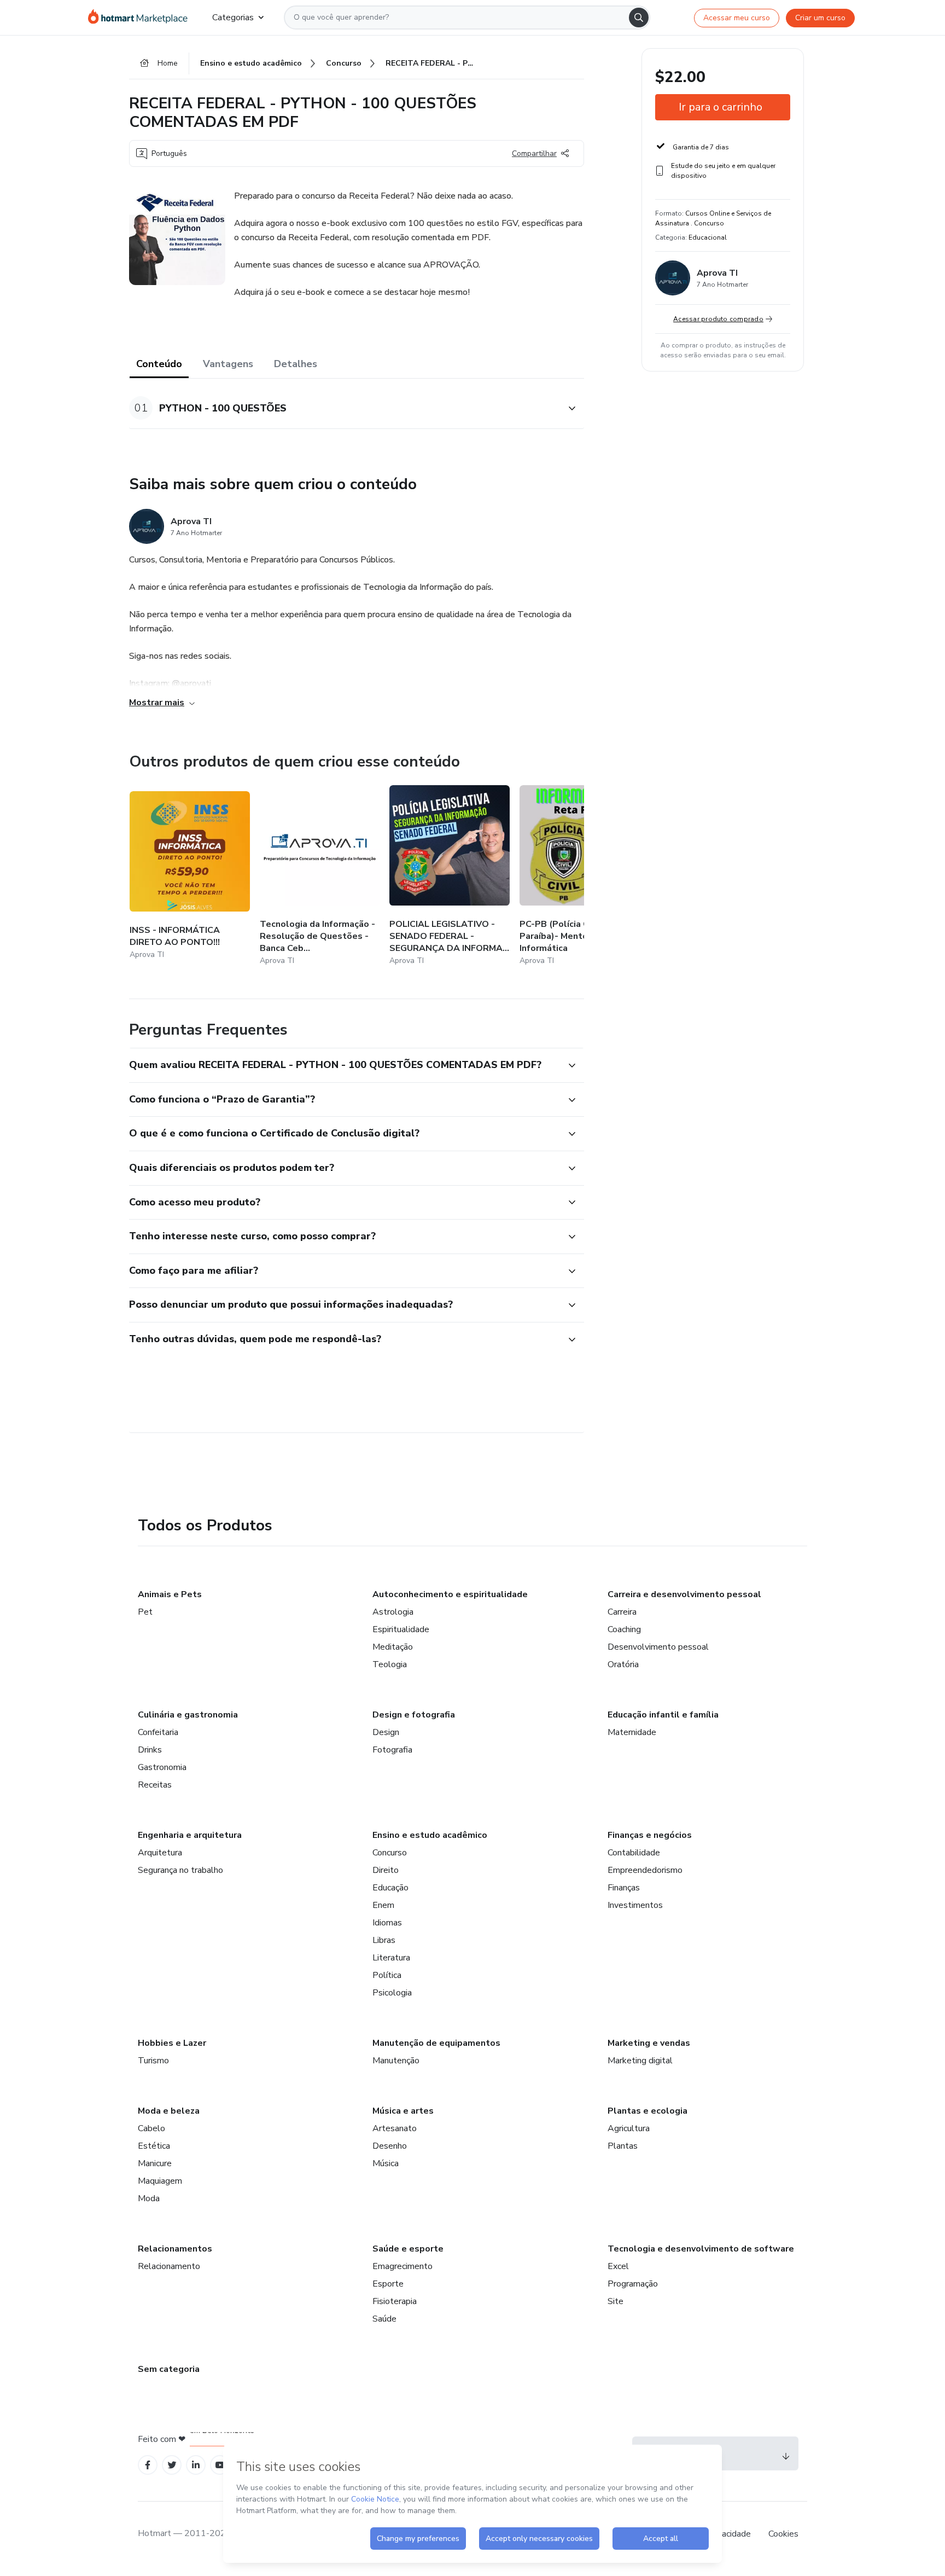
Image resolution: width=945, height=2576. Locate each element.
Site (616, 2301)
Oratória (623, 1664)
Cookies (783, 2534)
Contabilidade (634, 1853)
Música (386, 2163)
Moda (149, 2198)
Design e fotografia (414, 1715)
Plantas (623, 2146)
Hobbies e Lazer (172, 2043)
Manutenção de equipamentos (436, 2043)
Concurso (390, 1853)
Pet (145, 1612)
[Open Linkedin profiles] (196, 2465)
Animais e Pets (170, 1594)
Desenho (390, 2146)
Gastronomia (162, 1767)
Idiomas (387, 1923)
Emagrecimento (402, 2266)
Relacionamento (169, 2266)
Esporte (388, 2284)
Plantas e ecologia (647, 2111)
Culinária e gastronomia (188, 1715)
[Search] (639, 18)
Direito (386, 1870)
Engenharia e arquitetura (190, 1835)
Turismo (153, 2061)
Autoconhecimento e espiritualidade (450, 1594)
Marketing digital (640, 2061)
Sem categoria (169, 2369)
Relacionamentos (175, 2249)
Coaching (624, 1629)
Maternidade (632, 1732)
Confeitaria (158, 1732)
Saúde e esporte (408, 2249)
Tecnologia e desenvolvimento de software (701, 2249)
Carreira (622, 1612)
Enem (383, 1905)
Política (387, 1975)
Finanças (624, 1888)
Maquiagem (160, 2181)
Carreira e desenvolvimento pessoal (684, 1594)
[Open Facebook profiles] (148, 2465)
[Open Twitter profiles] (172, 2465)
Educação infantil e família (663, 1715)
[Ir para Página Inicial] (141, 18)
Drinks (150, 1750)
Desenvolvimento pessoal (658, 1647)
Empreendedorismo (645, 1870)
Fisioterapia (395, 2301)
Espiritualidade (401, 1629)
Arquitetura (160, 1853)
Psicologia (392, 1993)
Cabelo (151, 2128)
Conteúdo (159, 364)
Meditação (393, 1647)
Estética (154, 2146)
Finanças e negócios (650, 1835)
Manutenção (396, 2061)
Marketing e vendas (649, 2043)
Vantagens (228, 364)
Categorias (233, 18)
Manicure (155, 2163)
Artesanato (395, 2128)
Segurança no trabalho (180, 1870)
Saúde (384, 2319)
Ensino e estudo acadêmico (430, 1835)
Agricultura (629, 2128)
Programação (633, 2284)
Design (386, 1732)
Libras (384, 1940)
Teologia (390, 1664)
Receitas (155, 1785)
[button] (345, 408)
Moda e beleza (169, 2111)
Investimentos (635, 1905)
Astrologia (393, 1612)
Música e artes (403, 2111)
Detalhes (296, 364)
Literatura (391, 1958)
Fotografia (392, 1750)
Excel (618, 2266)
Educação (390, 1888)
